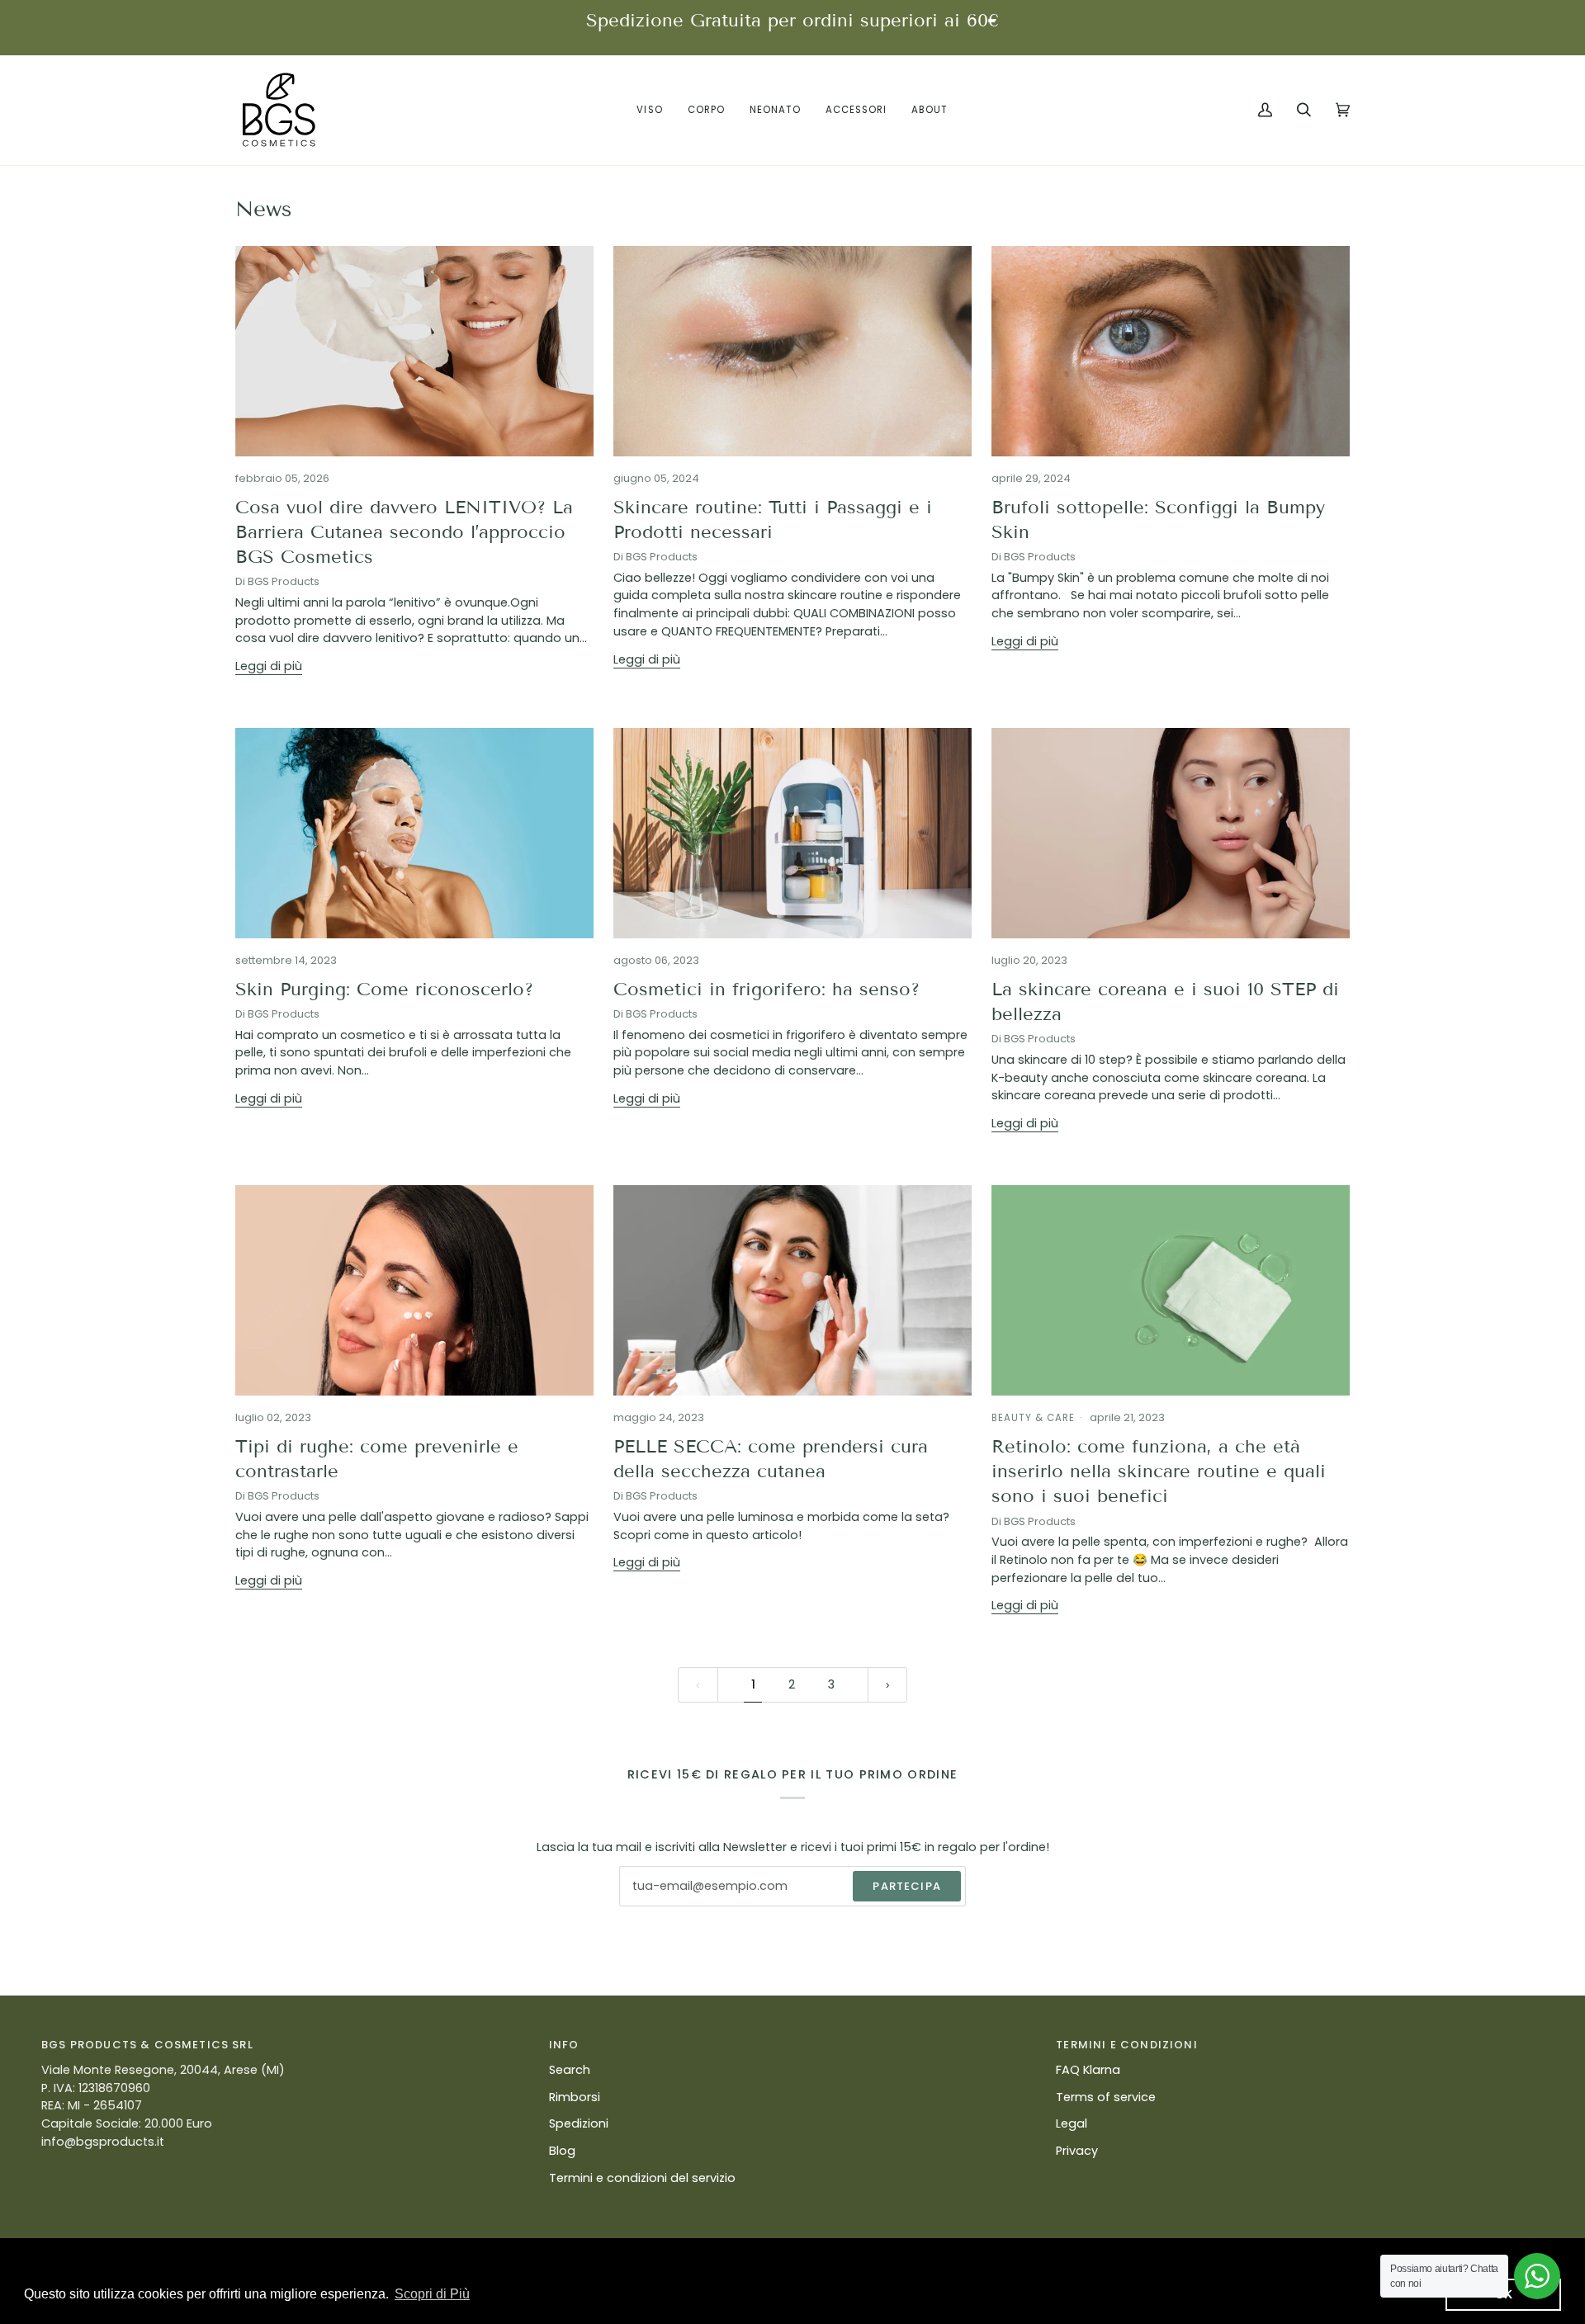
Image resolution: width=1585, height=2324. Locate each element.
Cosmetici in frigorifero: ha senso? (766, 989)
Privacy (1077, 2151)
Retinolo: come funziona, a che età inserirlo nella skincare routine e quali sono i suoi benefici (1159, 1471)
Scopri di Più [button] (432, 2294)
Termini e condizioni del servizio (642, 2178)
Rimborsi (575, 2097)
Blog (562, 2151)
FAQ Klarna (1088, 2070)
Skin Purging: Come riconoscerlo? (384, 989)
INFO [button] (564, 2045)
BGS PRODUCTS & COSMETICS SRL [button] (147, 2045)
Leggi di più (269, 666)
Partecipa (907, 1886)
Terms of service (1106, 2097)
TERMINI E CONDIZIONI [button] (1126, 2045)
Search (570, 2070)
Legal (1072, 2123)
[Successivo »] (888, 1685)
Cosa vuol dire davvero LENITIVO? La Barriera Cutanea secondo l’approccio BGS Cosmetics (404, 532)
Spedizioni (579, 2123)
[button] (649, 110)
